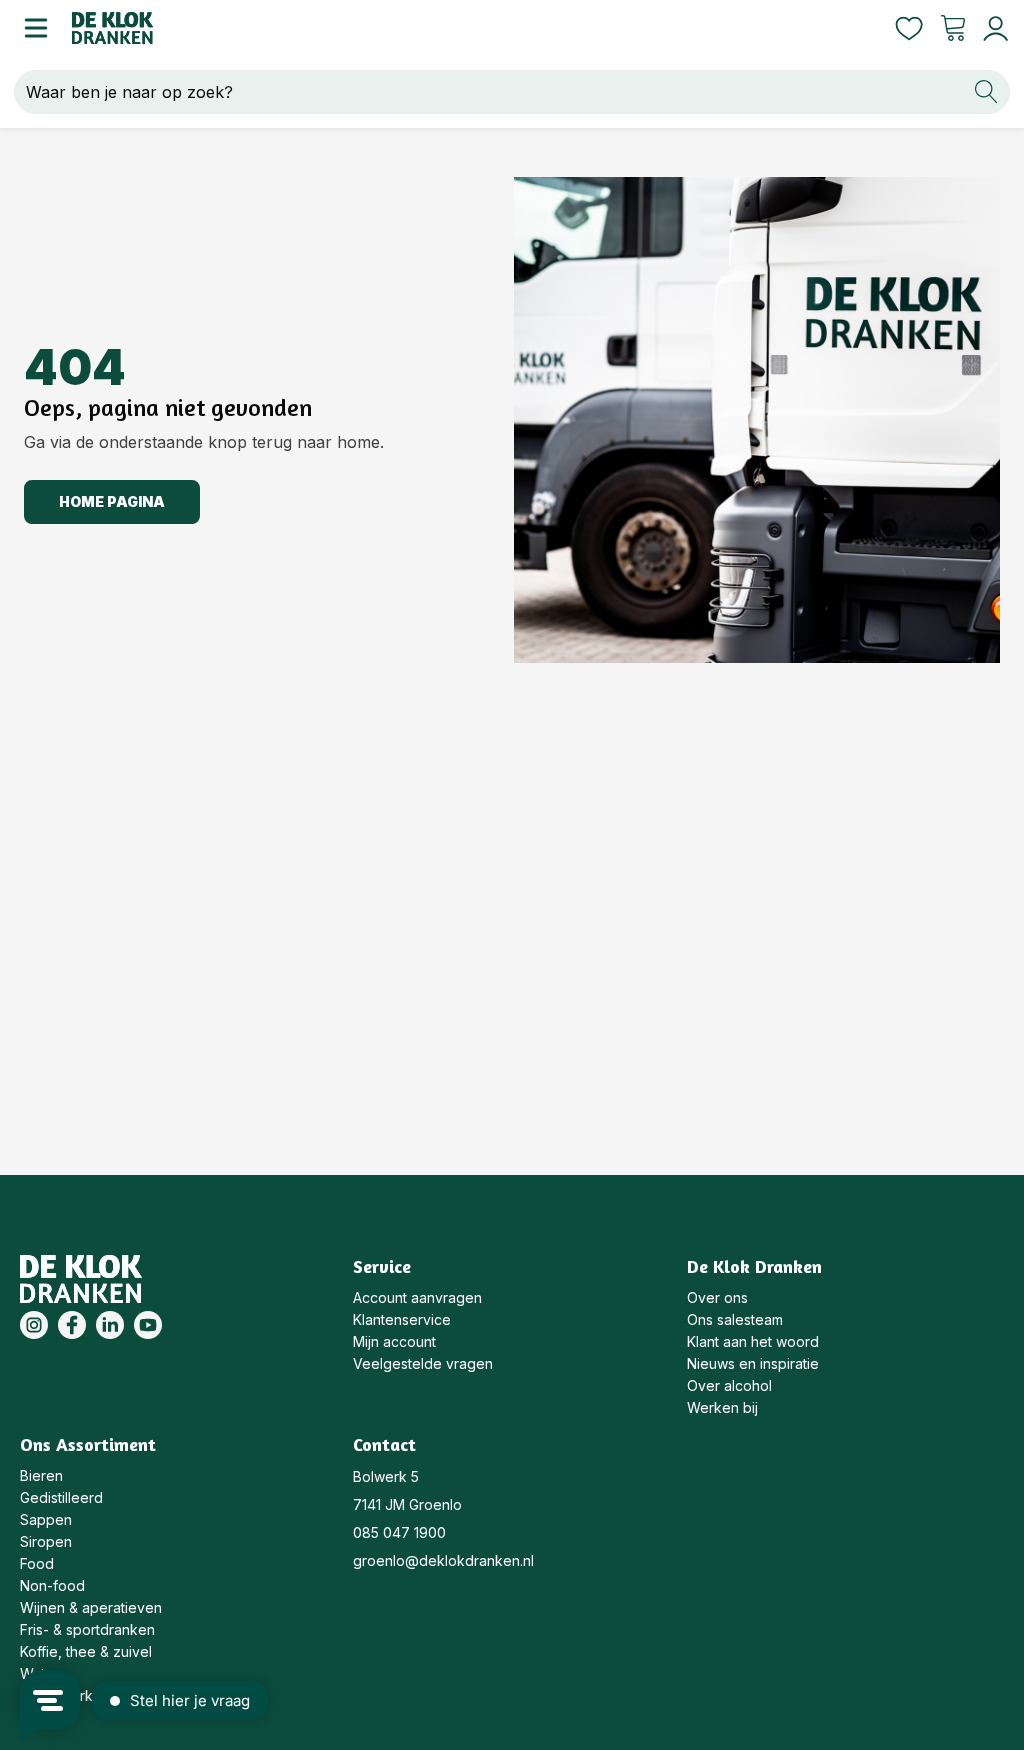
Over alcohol (729, 1385)
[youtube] (148, 1325)
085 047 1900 (399, 1532)
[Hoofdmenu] (36, 28)
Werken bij (722, 1407)
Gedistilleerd (61, 1497)
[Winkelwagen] (953, 28)
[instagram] (34, 1325)
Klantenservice (402, 1319)
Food (37, 1563)
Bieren (41, 1475)
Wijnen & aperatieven (91, 1607)
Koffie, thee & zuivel (86, 1651)
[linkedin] (110, 1325)
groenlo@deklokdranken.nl (443, 1560)
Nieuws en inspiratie (753, 1363)
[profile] (991, 28)
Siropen (46, 1541)
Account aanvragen (417, 1297)
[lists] (909, 28)
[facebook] (72, 1325)
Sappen (46, 1519)
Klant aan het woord (753, 1341)
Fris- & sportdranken (87, 1629)
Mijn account (394, 1341)
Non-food (52, 1585)
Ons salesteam (735, 1319)
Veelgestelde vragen (423, 1363)
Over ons (717, 1297)
